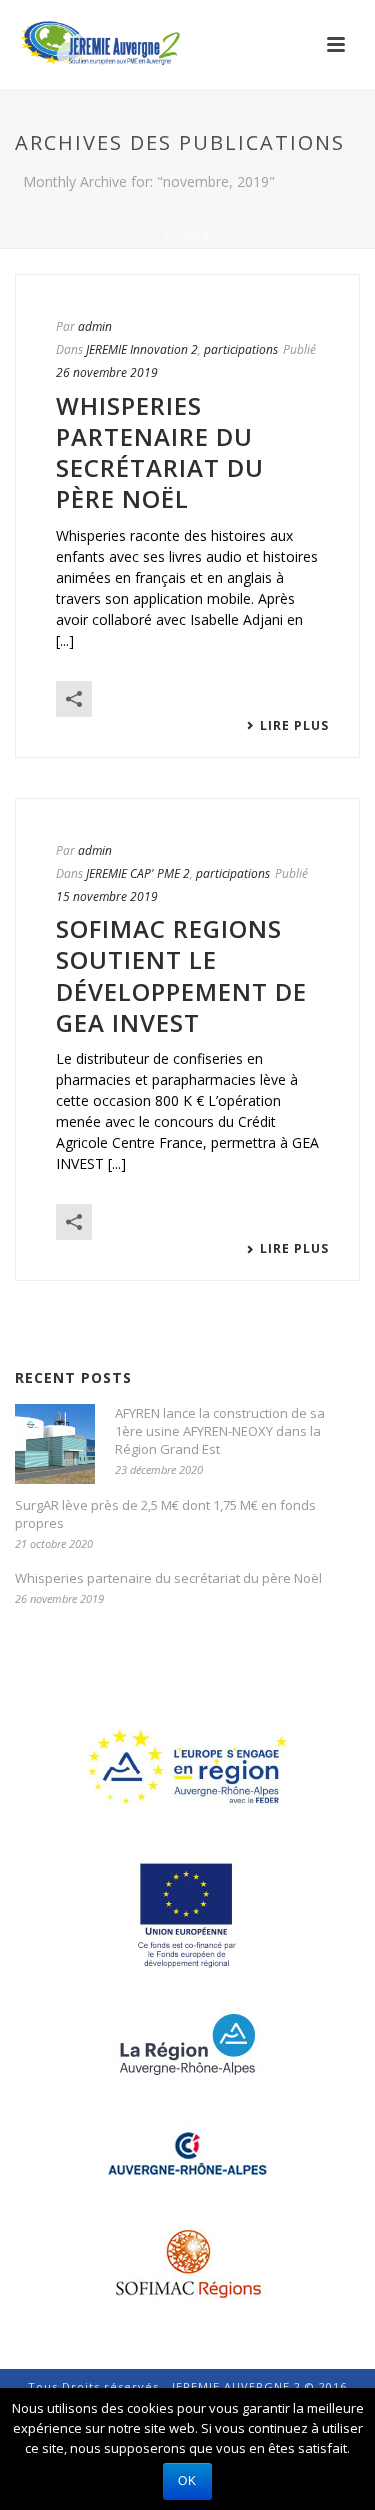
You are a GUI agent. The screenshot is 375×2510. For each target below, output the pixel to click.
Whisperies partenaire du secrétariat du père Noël (160, 452)
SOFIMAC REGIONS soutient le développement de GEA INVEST (181, 975)
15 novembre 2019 (107, 896)
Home (183, 234)
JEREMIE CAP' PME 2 (138, 873)
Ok (187, 2481)
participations (241, 349)
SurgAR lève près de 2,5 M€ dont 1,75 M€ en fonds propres (165, 1514)
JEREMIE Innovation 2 (142, 349)
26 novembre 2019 (107, 372)
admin (95, 326)
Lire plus (294, 726)
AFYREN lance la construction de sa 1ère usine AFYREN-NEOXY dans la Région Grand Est (220, 1431)
